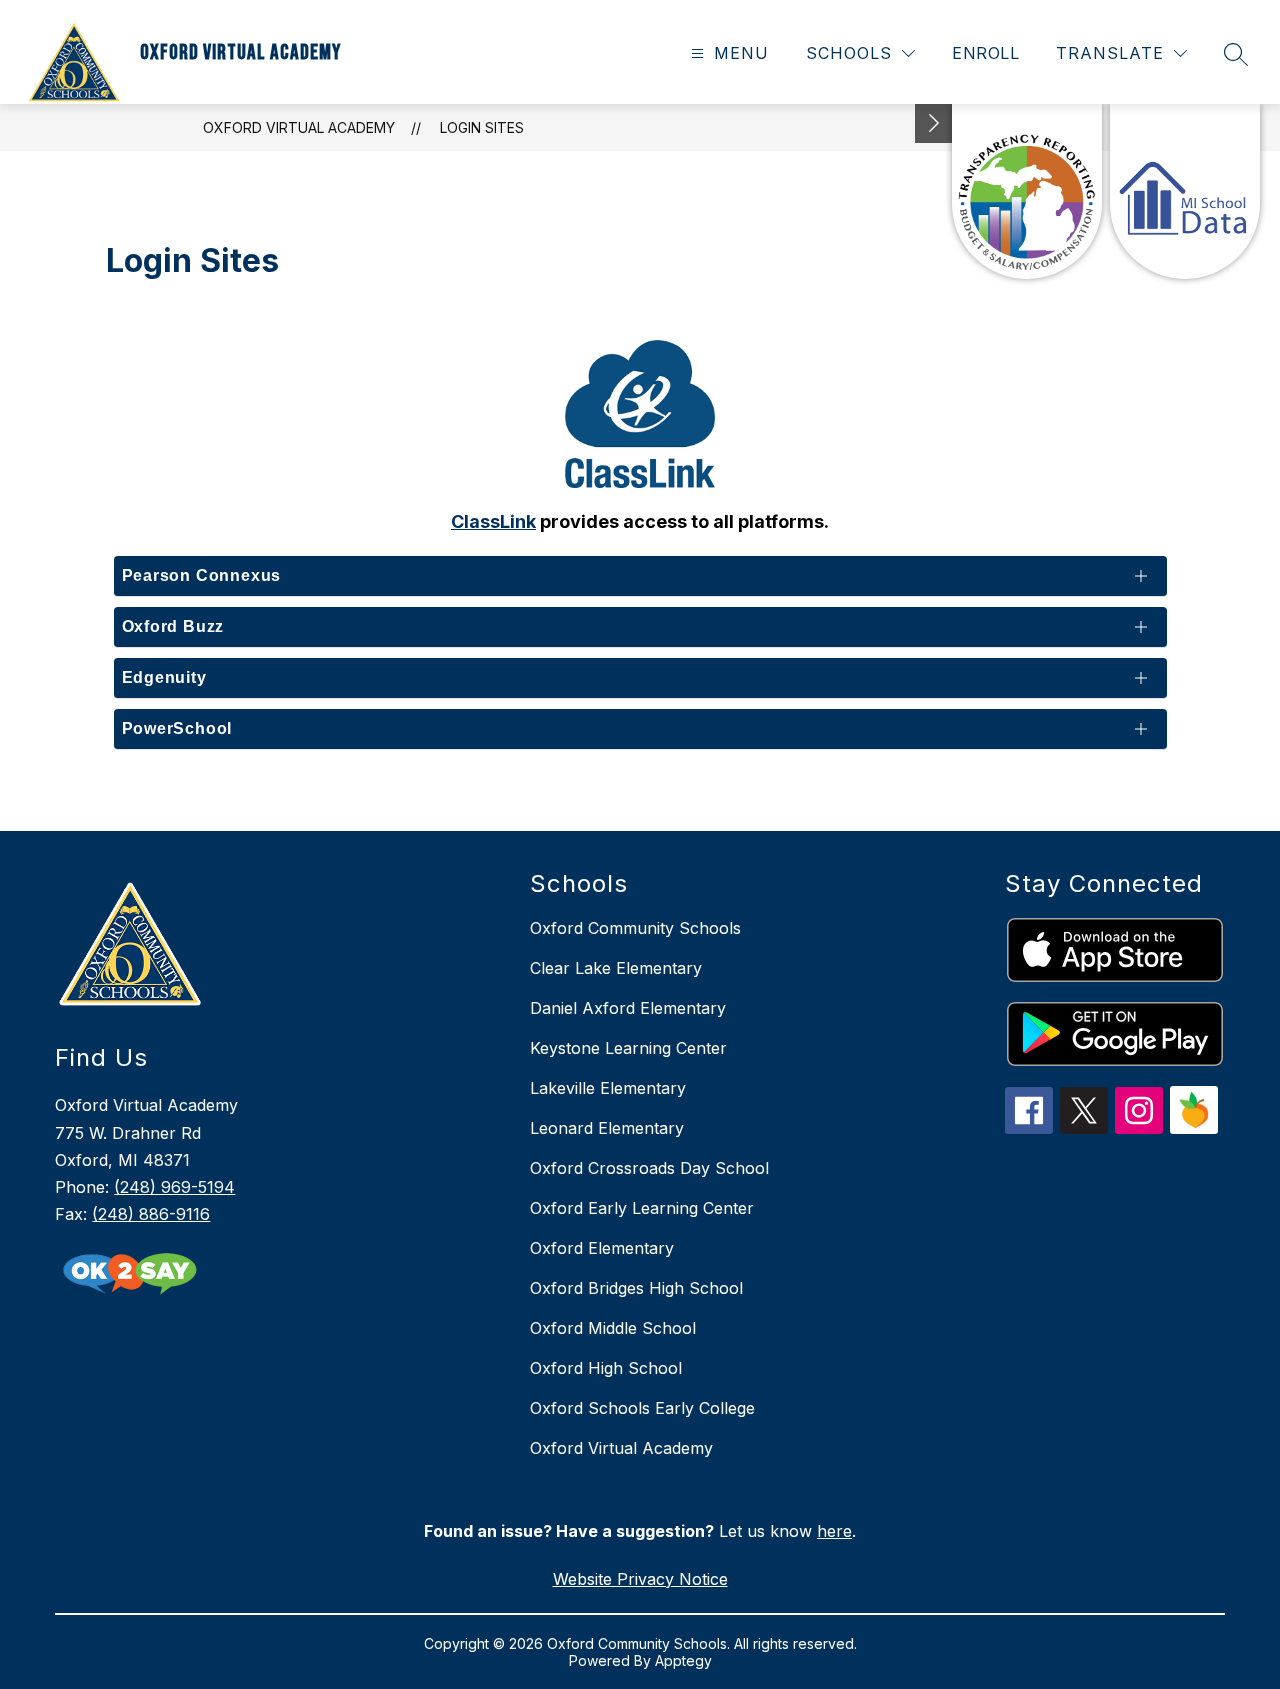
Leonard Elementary (607, 1128)
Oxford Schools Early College (642, 1408)
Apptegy (683, 1660)
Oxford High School (606, 1368)
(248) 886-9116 (151, 1214)
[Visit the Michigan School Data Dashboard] (1185, 191)
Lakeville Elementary (608, 1088)
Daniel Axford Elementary (628, 1008)
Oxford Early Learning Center (642, 1208)
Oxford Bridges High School (636, 1288)
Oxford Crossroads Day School (649, 1168)
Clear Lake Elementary (616, 968)
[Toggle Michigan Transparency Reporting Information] (934, 123)
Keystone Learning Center (628, 1048)
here (834, 1531)
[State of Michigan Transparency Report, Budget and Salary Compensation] (1027, 191)
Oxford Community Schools (635, 928)
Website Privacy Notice (640, 1579)
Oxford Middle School (613, 1328)
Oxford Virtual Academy (299, 127)
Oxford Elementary (602, 1248)
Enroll (985, 53)
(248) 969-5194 (174, 1187)
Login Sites (482, 127)
